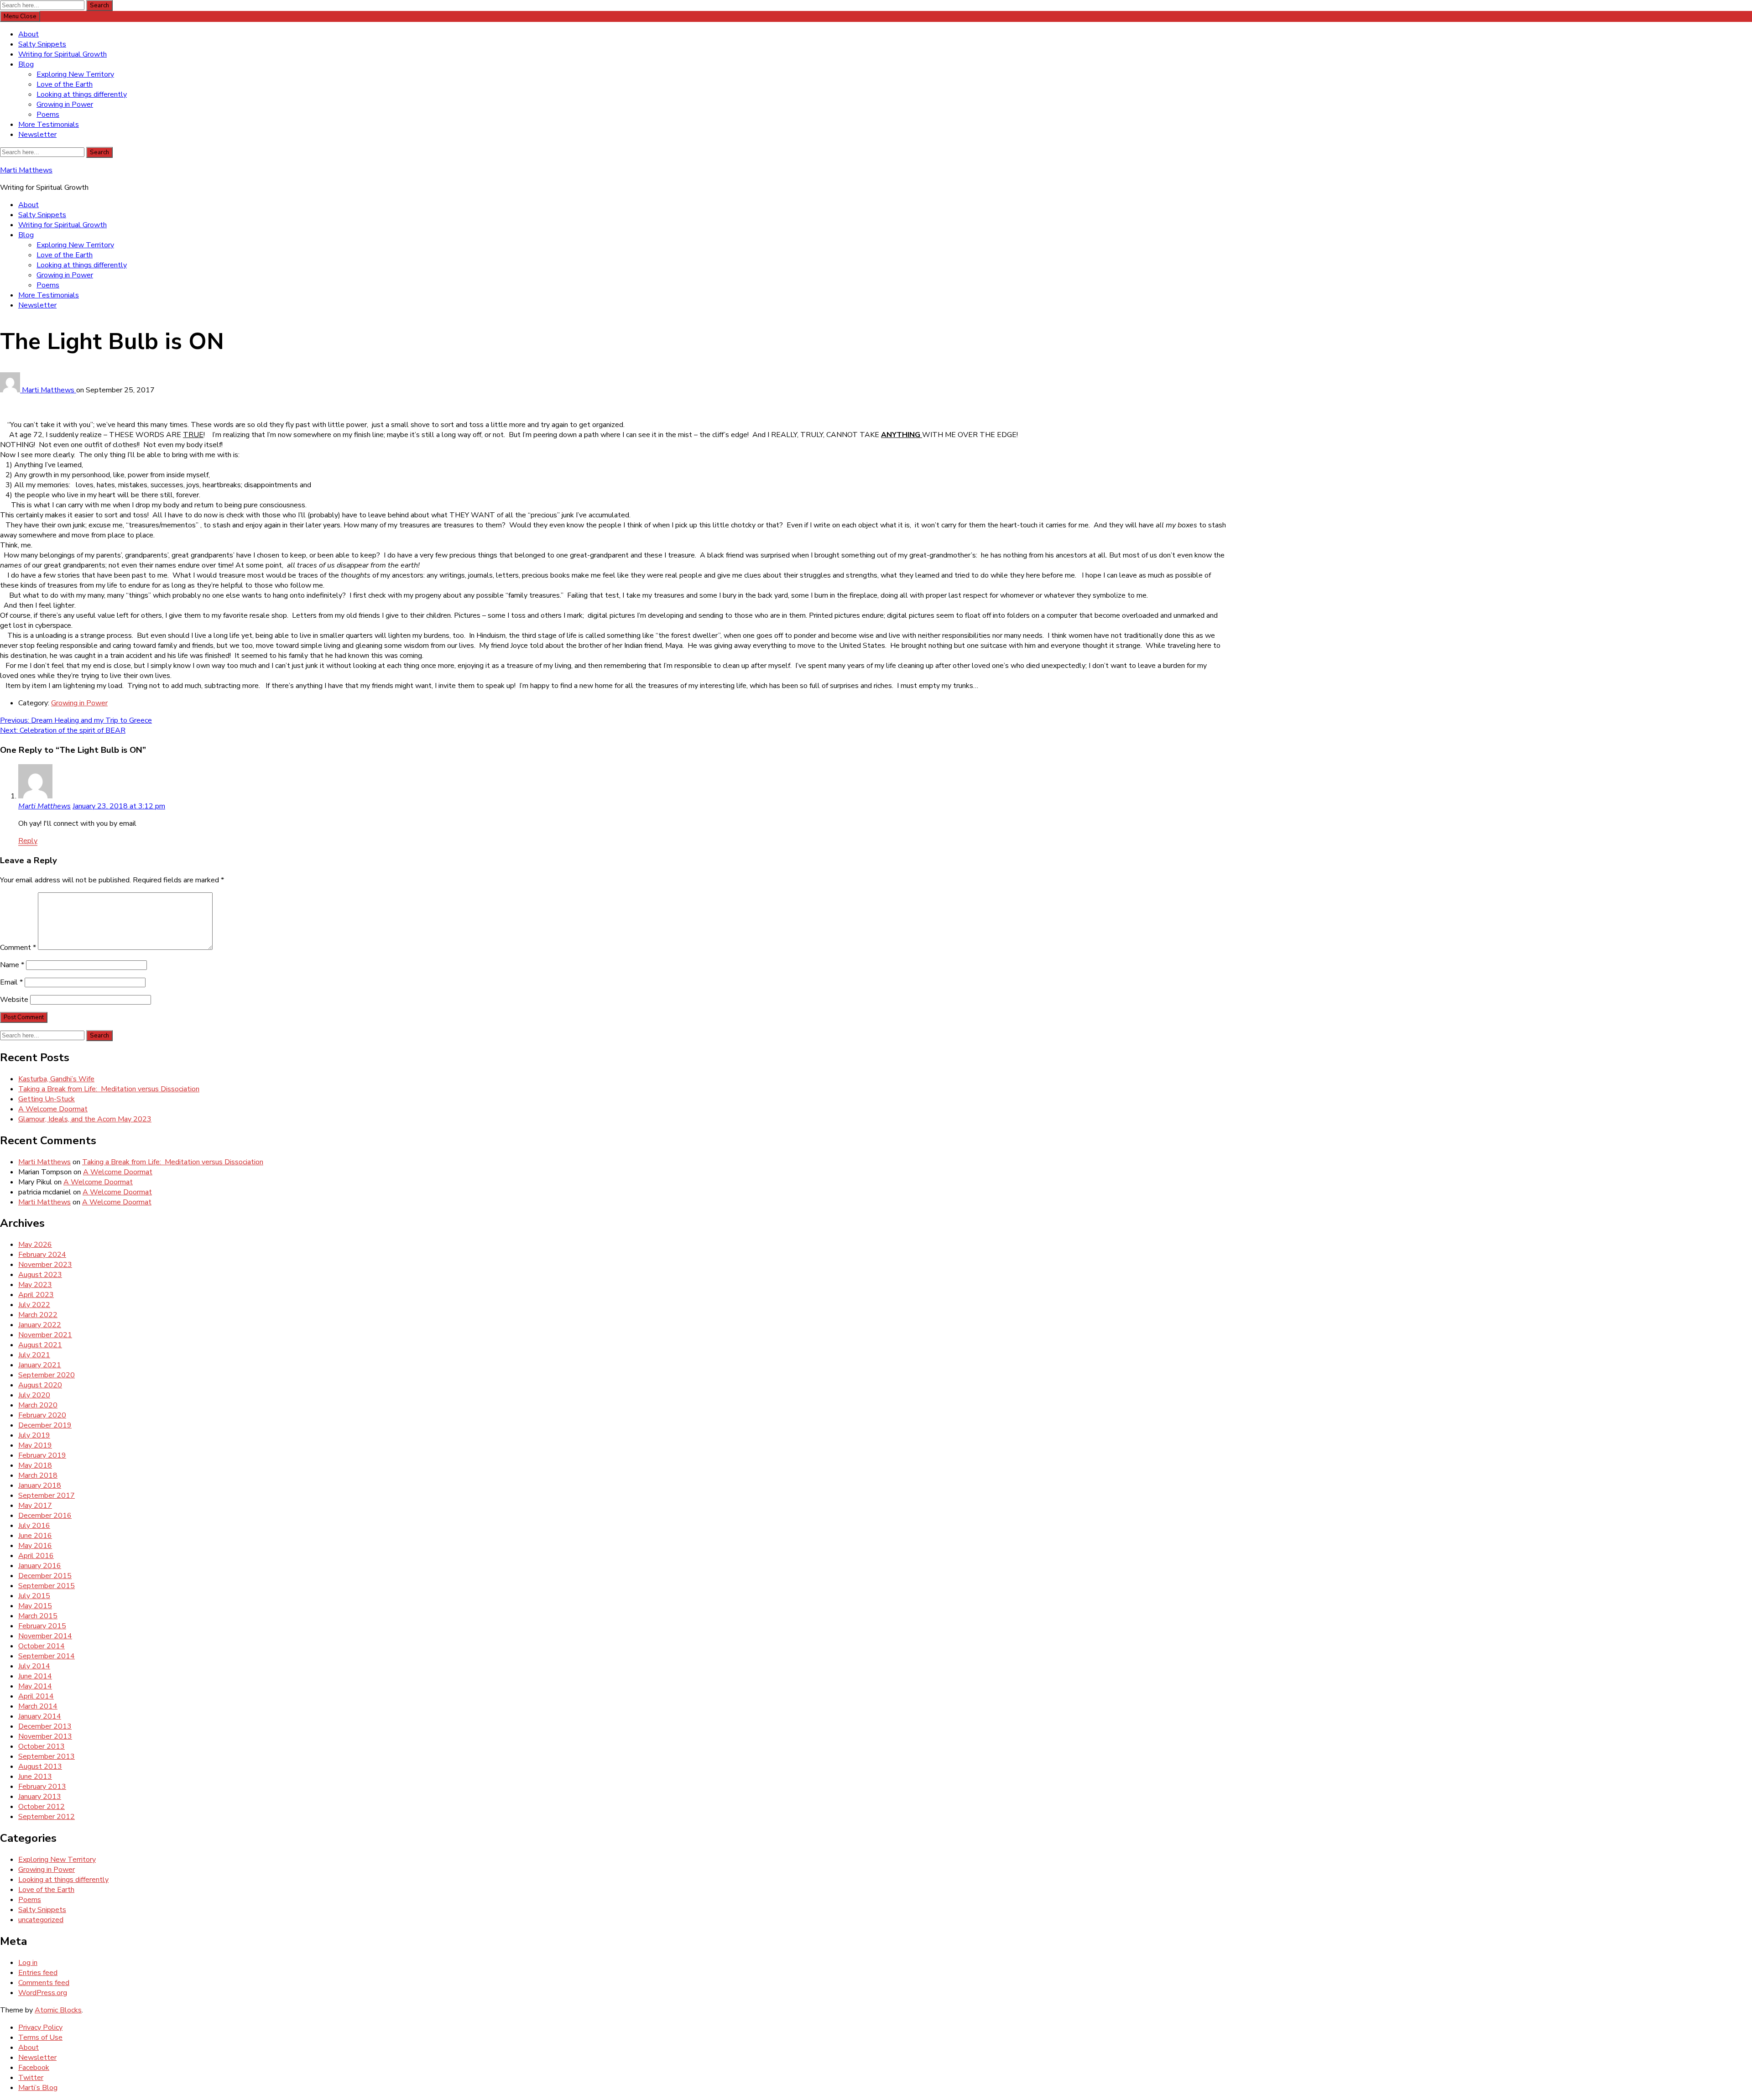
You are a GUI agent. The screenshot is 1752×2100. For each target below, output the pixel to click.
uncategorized (41, 1920)
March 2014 (38, 1706)
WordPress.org (43, 1993)
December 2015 (45, 1576)
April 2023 (36, 1295)
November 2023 (45, 1265)
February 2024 (42, 1255)
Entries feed (38, 1973)
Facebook (34, 2068)
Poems (48, 115)
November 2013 (45, 1736)
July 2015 (34, 1596)
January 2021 (40, 1365)
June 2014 (35, 1676)
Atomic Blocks (58, 2010)
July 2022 (34, 1305)
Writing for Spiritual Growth (63, 54)
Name (12, 965)
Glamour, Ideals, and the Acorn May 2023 (85, 1119)
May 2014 (35, 1686)
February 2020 (42, 1415)
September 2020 (47, 1375)
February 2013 (42, 1787)
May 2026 (35, 1245)
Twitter (31, 2078)
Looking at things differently (82, 94)
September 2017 (47, 1496)
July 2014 (34, 1666)
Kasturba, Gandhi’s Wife (56, 1079)
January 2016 (40, 1566)
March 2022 (38, 1315)
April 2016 (36, 1556)
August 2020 (40, 1385)
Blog (26, 64)
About (29, 34)
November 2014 (45, 1636)
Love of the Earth (65, 84)
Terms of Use (40, 2037)
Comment (18, 948)
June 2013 (35, 1777)
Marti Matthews (26, 170)
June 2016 (35, 1536)
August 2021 (40, 1345)
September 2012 (47, 1817)
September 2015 (47, 1586)
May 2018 (35, 1465)
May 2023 (35, 1285)
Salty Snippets (42, 44)
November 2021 (45, 1335)
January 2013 (40, 1797)
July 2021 (34, 1355)
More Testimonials (49, 125)
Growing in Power (65, 104)
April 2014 (36, 1696)
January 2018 (40, 1485)
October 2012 (42, 1807)
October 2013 (42, 1746)
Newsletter (37, 135)
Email (11, 982)
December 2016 (45, 1516)
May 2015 (35, 1606)
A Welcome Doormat (53, 1109)
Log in (28, 1963)
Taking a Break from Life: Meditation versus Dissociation (109, 1089)
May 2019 (35, 1445)
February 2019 (42, 1455)
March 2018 (38, 1475)
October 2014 (42, 1646)
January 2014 (40, 1716)
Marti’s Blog (38, 2088)
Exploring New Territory (75, 74)
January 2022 (40, 1325)
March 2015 (38, 1616)
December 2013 (45, 1726)
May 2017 (35, 1506)
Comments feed (44, 1983)
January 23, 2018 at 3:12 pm (119, 806)
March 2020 (38, 1405)
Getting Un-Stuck (47, 1099)
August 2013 (40, 1767)
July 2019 (34, 1435)
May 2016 (35, 1546)
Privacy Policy (40, 2027)
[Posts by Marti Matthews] (11, 390)
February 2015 (42, 1626)
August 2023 (40, 1275)
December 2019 (45, 1425)
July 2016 (34, 1526)
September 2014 (47, 1656)
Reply (28, 841)
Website (14, 1000)
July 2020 (34, 1395)
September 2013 (47, 1756)
